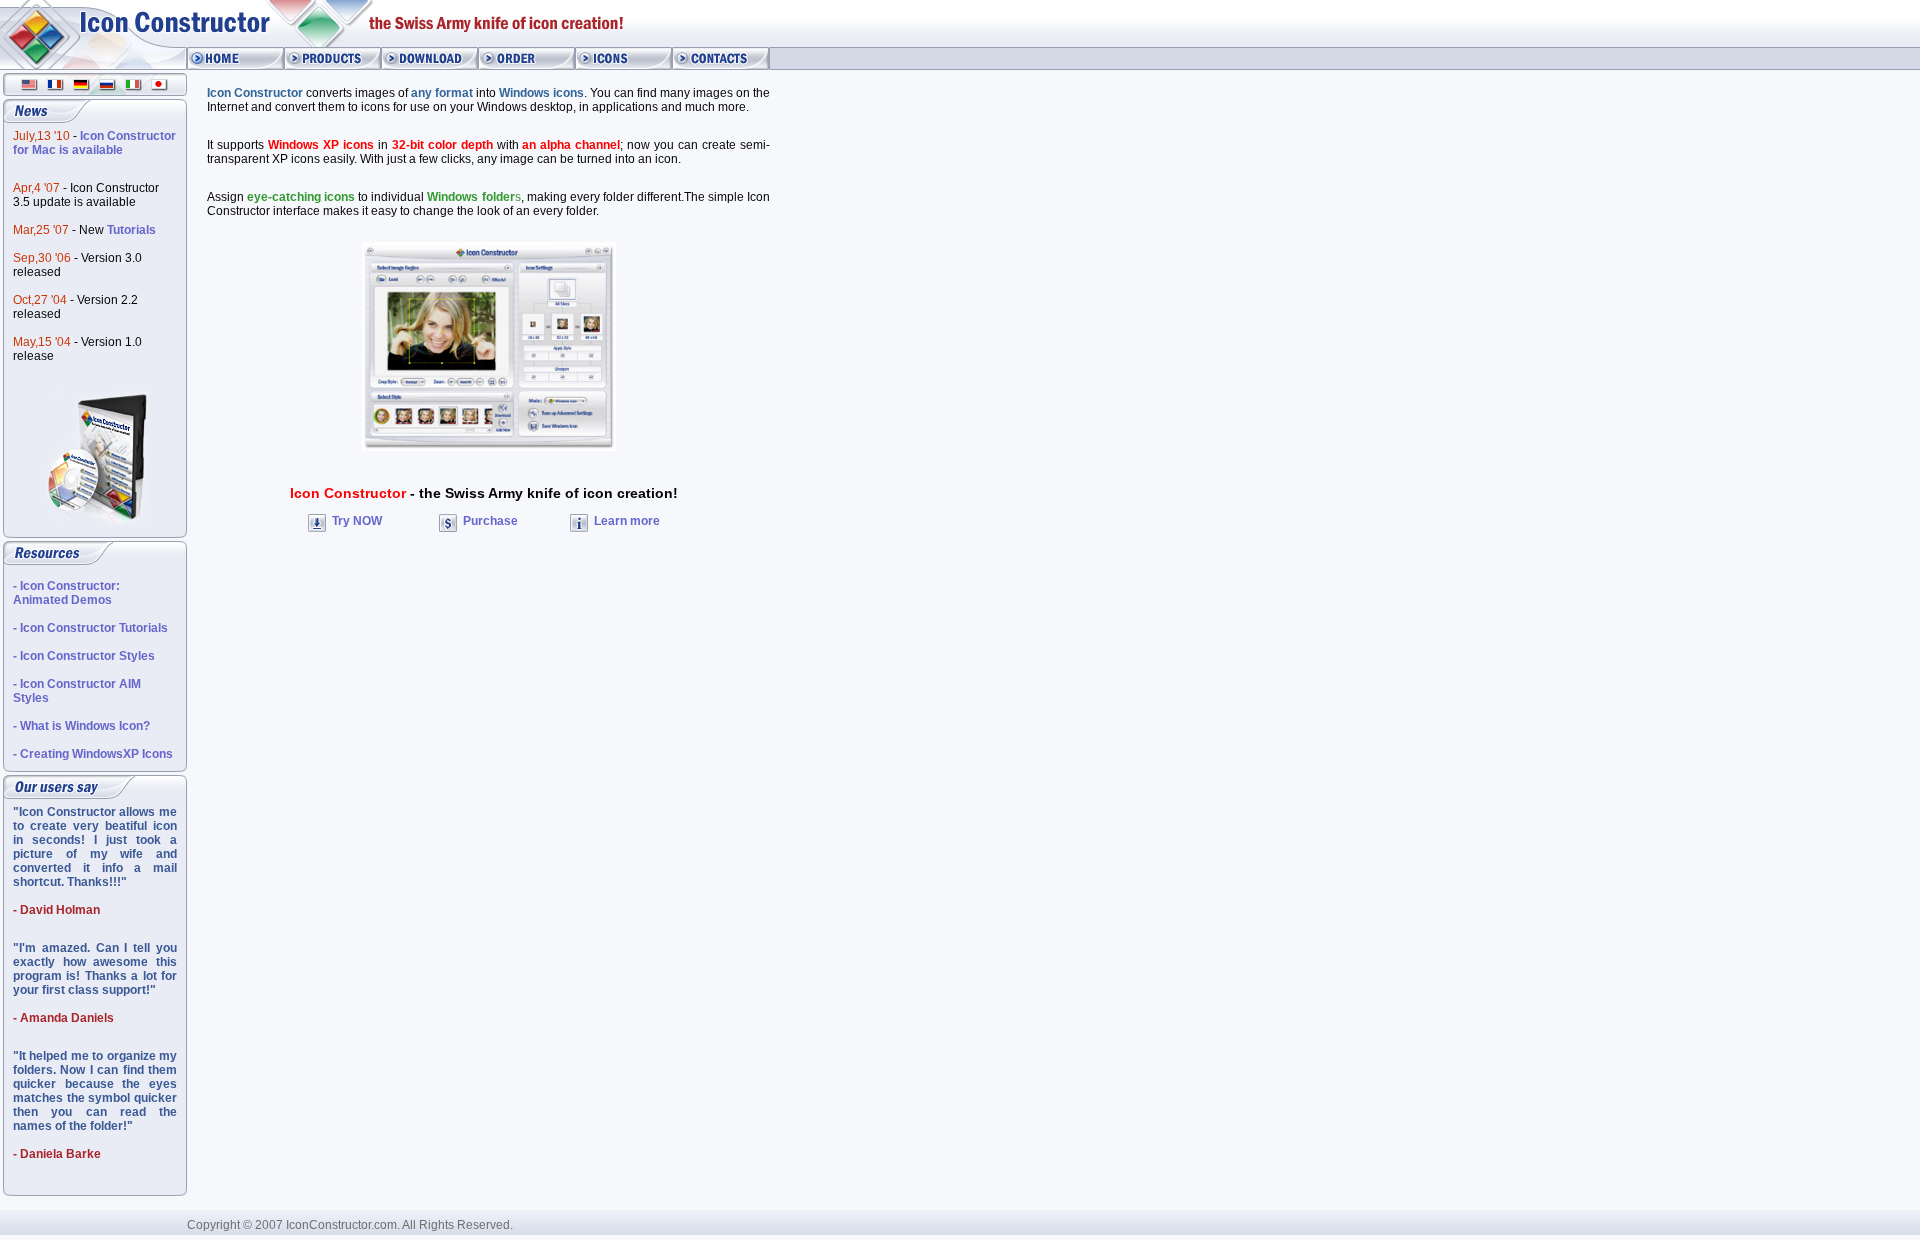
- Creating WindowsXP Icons (93, 754)
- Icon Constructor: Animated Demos (66, 593)
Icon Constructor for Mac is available (94, 143)
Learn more (625, 521)
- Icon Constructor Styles (84, 656)
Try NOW (355, 521)
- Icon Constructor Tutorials (90, 628)
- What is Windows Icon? (81, 726)
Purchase (489, 521)
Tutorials (131, 230)
